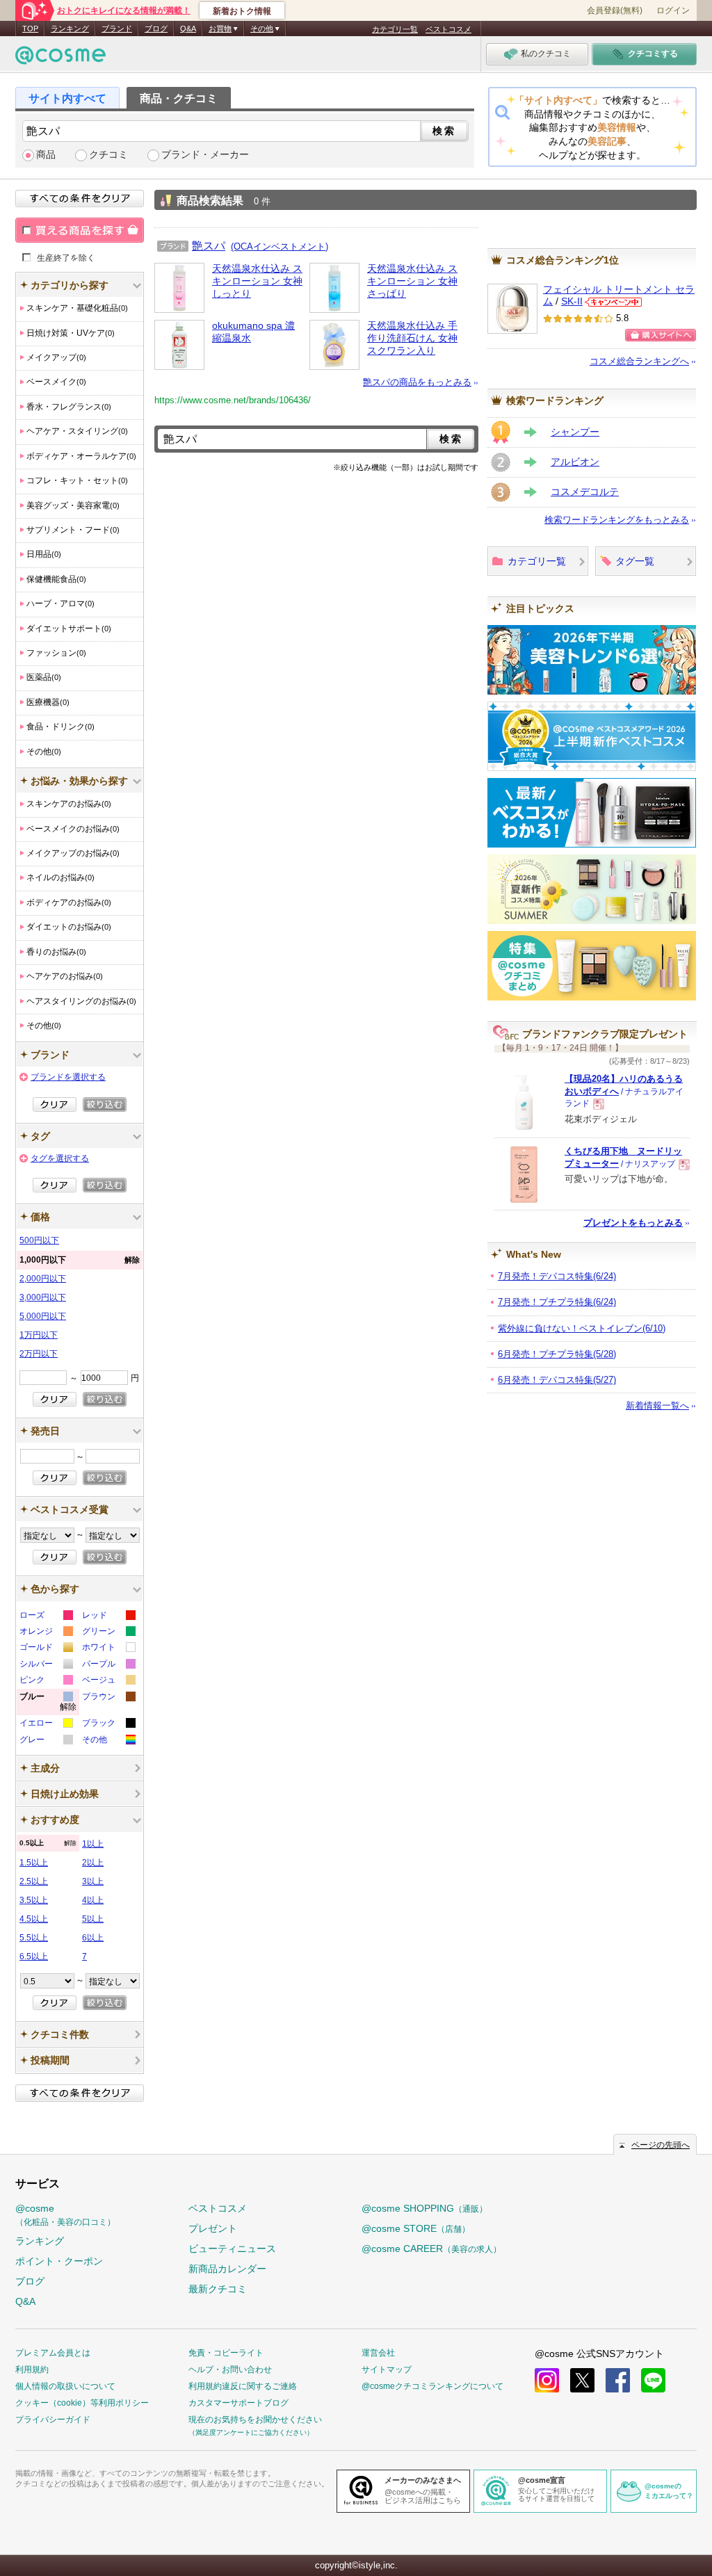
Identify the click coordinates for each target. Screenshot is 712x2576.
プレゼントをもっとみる (633, 1223)
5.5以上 (34, 1938)
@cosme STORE (416, 2228)
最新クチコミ (218, 2289)
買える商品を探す (80, 230)
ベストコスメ (448, 29)
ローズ (46, 1617)
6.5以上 (34, 1957)
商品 (46, 155)
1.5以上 (34, 1863)
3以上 (93, 1881)
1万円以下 (39, 1335)
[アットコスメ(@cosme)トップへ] (60, 59)
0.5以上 (48, 1843)
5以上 (93, 1919)
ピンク (46, 1682)
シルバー (46, 1666)
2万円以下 (39, 1354)
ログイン (673, 10)
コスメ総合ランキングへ (639, 361)
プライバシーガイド (53, 2420)
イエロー (46, 1725)
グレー (46, 1741)
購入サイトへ (661, 335)
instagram (547, 2380)
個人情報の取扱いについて (65, 2386)
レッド (108, 1617)
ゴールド (46, 1649)
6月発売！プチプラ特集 (557, 1354)
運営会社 (378, 2353)
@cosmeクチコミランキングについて (432, 2386)
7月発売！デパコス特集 (557, 1276)
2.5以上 (34, 1881)
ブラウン (108, 1698)
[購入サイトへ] (661, 335)
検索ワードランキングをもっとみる (617, 520)
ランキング (70, 29)
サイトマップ (387, 2370)
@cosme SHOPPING (424, 2208)
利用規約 (32, 2370)
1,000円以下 (80, 1260)
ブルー (48, 1704)
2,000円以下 (43, 1279)
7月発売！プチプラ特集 (557, 1302)
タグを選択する (60, 1158)
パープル (108, 1666)
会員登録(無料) (615, 10)
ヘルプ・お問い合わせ (230, 2370)
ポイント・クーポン (59, 2261)
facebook (618, 2380)
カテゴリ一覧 (395, 29)
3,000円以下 (43, 1297)
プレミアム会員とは (53, 2353)
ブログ (156, 29)
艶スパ (209, 245)
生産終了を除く (66, 257)
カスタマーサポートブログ (238, 2403)
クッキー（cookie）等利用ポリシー (82, 2403)
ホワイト (108, 1649)
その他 (108, 1741)
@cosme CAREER (431, 2249)
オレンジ (46, 1633)
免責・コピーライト (226, 2353)
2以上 (93, 1863)
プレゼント (213, 2228)
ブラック (108, 1725)
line (653, 2380)
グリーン (108, 1633)
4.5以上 (34, 1919)
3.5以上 (34, 1900)
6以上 (93, 1938)
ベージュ (108, 1682)
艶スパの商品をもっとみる (417, 382)
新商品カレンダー (227, 2269)
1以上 (93, 1844)
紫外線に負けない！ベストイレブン (582, 1328)
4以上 (93, 1900)
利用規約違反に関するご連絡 (243, 2386)
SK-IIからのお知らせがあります (613, 302)
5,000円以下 (43, 1316)
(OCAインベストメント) (280, 246)
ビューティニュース (232, 2249)
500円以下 (39, 1240)
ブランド (117, 29)
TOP (30, 29)
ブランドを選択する (68, 1077)
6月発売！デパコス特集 (557, 1380)
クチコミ (108, 155)
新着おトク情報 (242, 11)
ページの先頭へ (661, 2145)
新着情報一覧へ (657, 1406)
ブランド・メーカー (205, 155)
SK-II (572, 301)
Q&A (188, 29)
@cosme (65, 2215)
